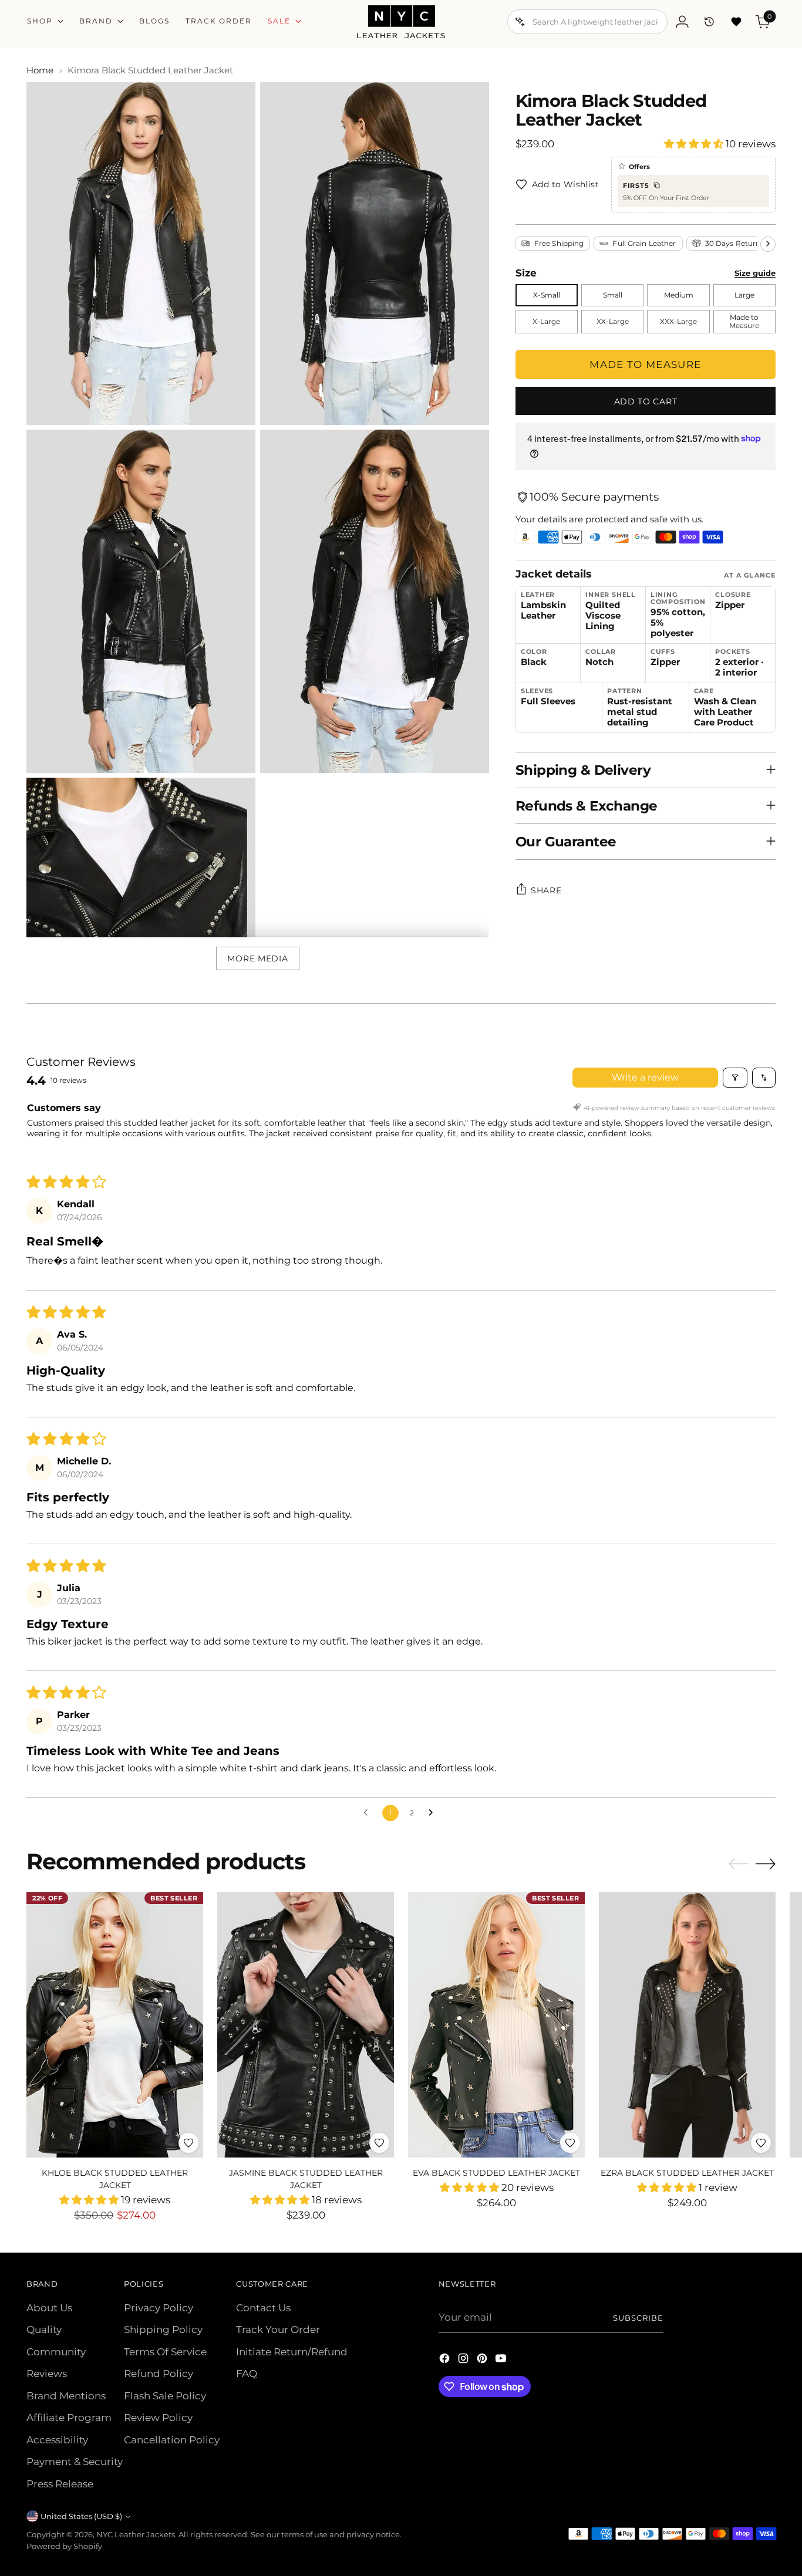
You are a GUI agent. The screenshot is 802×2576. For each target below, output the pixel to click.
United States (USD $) (81, 2516)
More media (257, 958)
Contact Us (263, 2308)
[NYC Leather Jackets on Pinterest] (483, 2361)
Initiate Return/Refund (292, 2352)
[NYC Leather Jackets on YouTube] (502, 2361)
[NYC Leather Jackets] (401, 22)
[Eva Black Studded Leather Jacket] (496, 2025)
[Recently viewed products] (709, 22)
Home (40, 70)
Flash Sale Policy (165, 2396)
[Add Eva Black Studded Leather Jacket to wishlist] (570, 2143)
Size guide (755, 273)
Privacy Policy (159, 2308)
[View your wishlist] (736, 22)
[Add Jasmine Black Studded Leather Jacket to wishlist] (379, 2143)
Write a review (645, 1077)
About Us (49, 2308)
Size (526, 273)
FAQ (247, 2374)
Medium (679, 295)
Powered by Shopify (64, 2546)
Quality (44, 2329)
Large (744, 295)
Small (613, 295)
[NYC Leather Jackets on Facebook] (446, 2361)
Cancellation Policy (172, 2440)
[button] (695, 144)
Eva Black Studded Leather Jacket (496, 2173)
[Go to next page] (434, 1813)
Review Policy (158, 2418)
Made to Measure (744, 321)
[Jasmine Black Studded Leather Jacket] (306, 2025)
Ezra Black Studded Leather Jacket (687, 2173)
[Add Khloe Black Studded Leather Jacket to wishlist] (188, 2143)
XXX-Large (678, 321)
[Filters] (735, 1078)
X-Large (546, 321)
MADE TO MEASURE (645, 364)
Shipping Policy (163, 2329)
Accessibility (57, 2440)
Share (546, 890)
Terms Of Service (165, 2352)
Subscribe (638, 2318)
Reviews (47, 2374)
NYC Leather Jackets (136, 2534)
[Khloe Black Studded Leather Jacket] (115, 2025)
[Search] (520, 22)
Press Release (60, 2484)
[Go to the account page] (682, 22)
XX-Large (613, 321)
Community (56, 2352)
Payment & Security (75, 2462)
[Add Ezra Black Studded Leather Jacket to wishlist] (761, 2143)
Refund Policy (159, 2374)
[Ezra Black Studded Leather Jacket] (687, 2025)
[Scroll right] (768, 244)
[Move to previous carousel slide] (739, 1864)
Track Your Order (278, 2329)
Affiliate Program (69, 2418)
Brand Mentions (66, 2396)
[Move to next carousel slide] (766, 1863)
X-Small (547, 295)
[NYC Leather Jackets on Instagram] (464, 2361)
